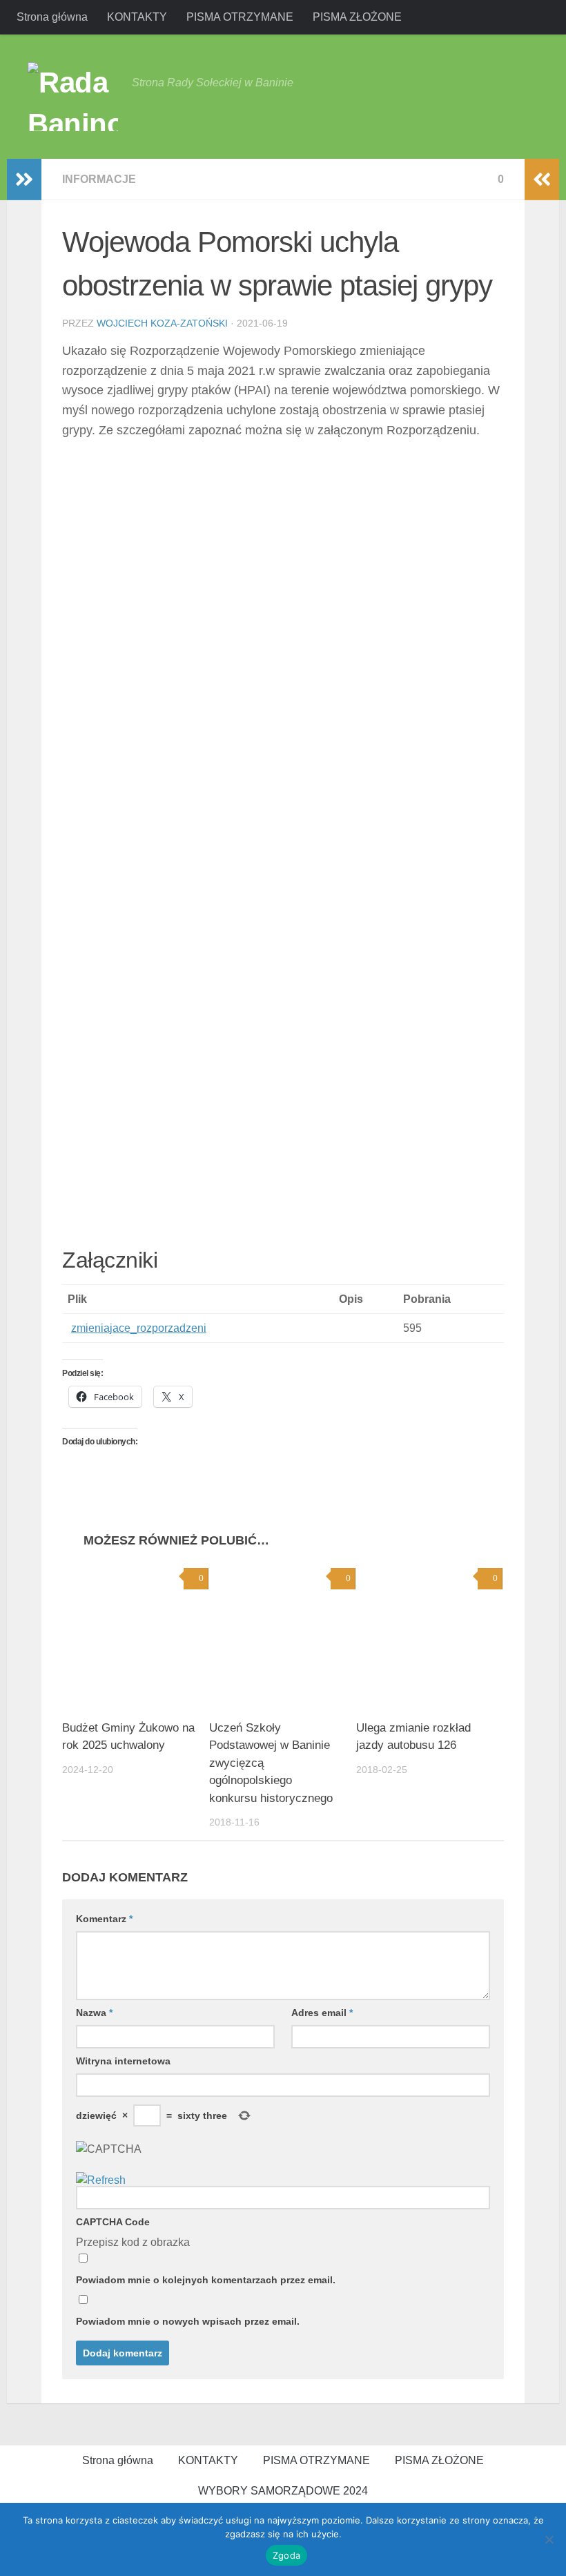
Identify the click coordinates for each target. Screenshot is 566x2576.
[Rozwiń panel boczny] (24, 180)
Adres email (322, 2013)
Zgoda (286, 2555)
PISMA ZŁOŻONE (357, 17)
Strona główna (52, 17)
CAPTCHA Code (113, 2222)
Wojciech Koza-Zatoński (162, 323)
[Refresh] (101, 2180)
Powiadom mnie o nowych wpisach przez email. (188, 2321)
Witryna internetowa (123, 2061)
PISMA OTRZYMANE (240, 17)
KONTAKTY (137, 17)
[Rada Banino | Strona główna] (73, 97)
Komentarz (104, 1919)
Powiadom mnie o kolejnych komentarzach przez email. (206, 2280)
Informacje (99, 179)
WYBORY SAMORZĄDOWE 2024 (283, 2491)
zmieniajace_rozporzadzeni (139, 1328)
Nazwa (94, 2013)
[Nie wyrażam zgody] (549, 2539)
